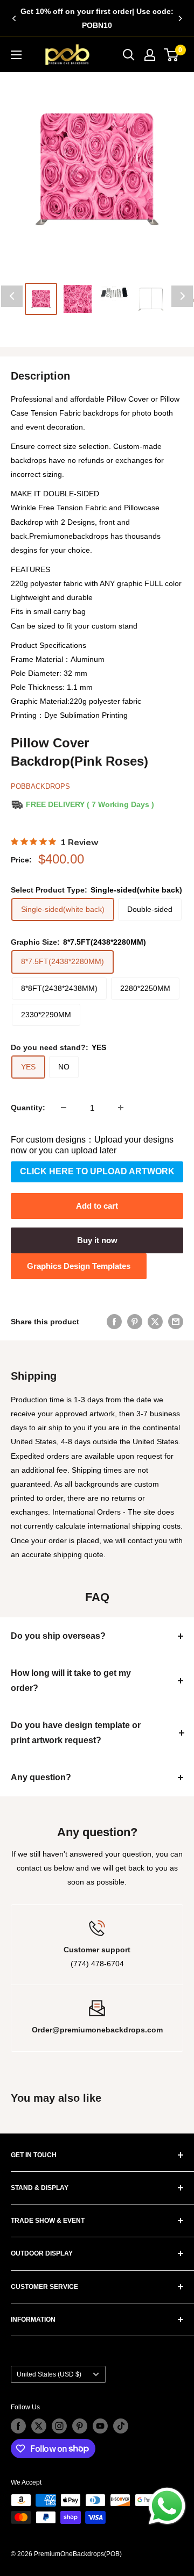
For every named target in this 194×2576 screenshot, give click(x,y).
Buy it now (97, 1240)
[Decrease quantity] (64, 1108)
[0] (172, 55)
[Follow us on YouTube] (100, 2426)
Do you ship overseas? (58, 1636)
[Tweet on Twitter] (155, 1322)
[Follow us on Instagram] (59, 2426)
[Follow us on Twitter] (39, 2426)
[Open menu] (16, 55)
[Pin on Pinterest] (135, 1322)
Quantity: (28, 1108)
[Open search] (129, 55)
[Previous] (14, 18)
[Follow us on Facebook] (18, 2426)
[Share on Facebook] (114, 1322)
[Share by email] (176, 1322)
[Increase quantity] (121, 1108)
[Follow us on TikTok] (121, 2426)
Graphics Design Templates (79, 1266)
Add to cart (97, 1206)
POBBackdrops (40, 786)
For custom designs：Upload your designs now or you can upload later (92, 1145)
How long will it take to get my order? (71, 1681)
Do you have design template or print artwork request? (76, 1733)
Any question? (41, 1777)
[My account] (150, 55)
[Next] (180, 18)
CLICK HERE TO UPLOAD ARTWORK (97, 1171)
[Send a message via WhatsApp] (167, 2506)
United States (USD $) (49, 2374)
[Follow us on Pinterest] (80, 2426)
